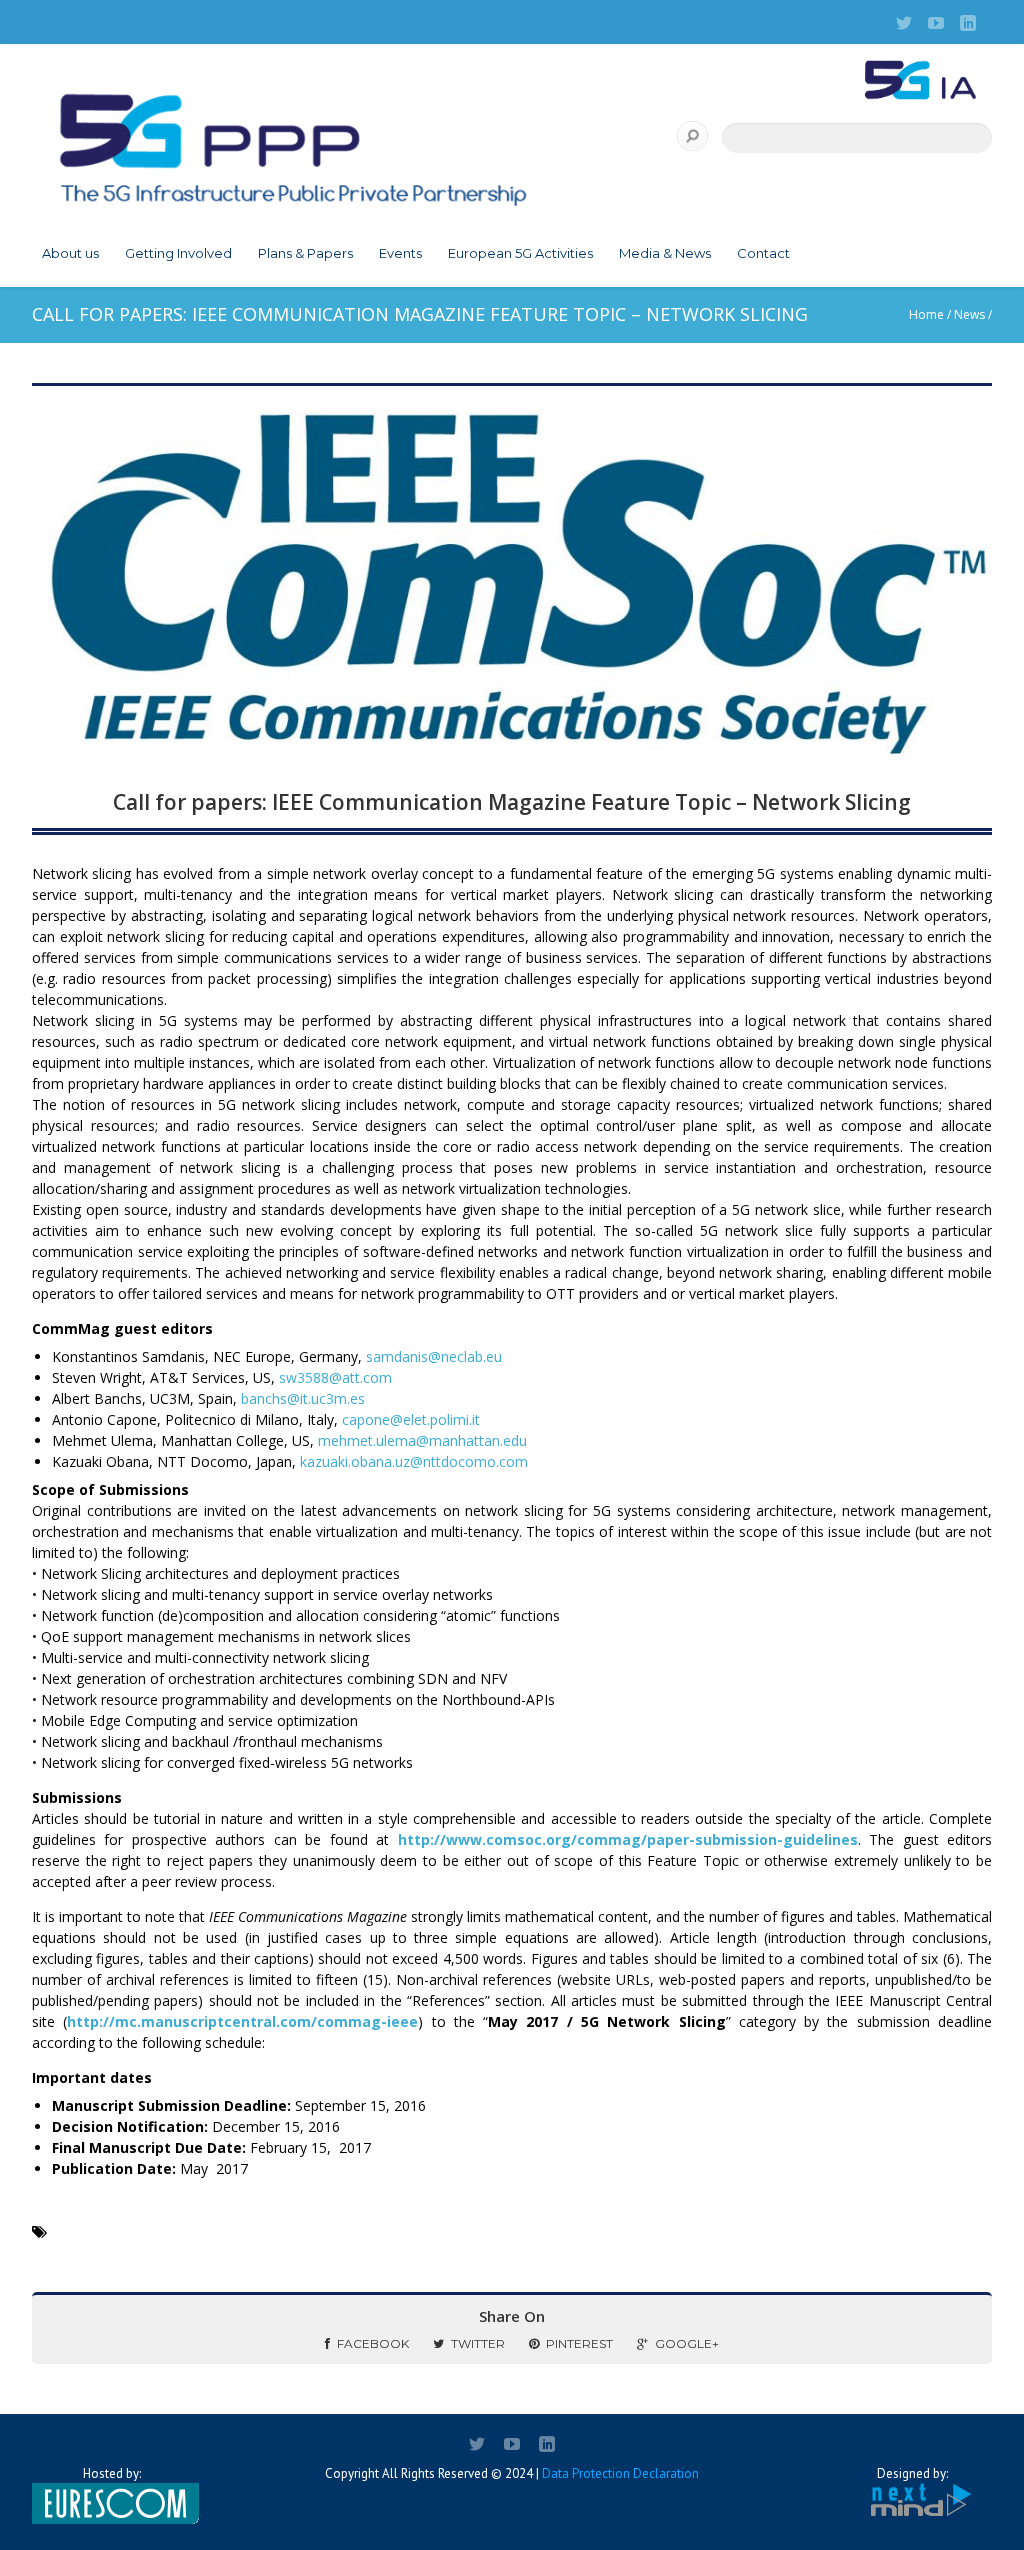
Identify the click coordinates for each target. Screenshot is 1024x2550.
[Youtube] (936, 23)
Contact (763, 253)
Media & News (665, 253)
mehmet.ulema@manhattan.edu (422, 1440)
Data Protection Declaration (620, 2473)
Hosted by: (112, 2473)
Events (400, 253)
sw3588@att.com (335, 1377)
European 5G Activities (520, 253)
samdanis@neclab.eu (434, 1356)
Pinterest (579, 2343)
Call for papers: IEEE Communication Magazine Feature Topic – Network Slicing (512, 802)
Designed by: (912, 2473)
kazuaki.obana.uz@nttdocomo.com (414, 1461)
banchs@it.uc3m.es (303, 1398)
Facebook (373, 2343)
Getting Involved (178, 253)
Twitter (478, 2343)
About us (70, 253)
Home (926, 314)
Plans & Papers (305, 253)
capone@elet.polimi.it (411, 1419)
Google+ (687, 2343)
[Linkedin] (968, 23)
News (969, 314)
